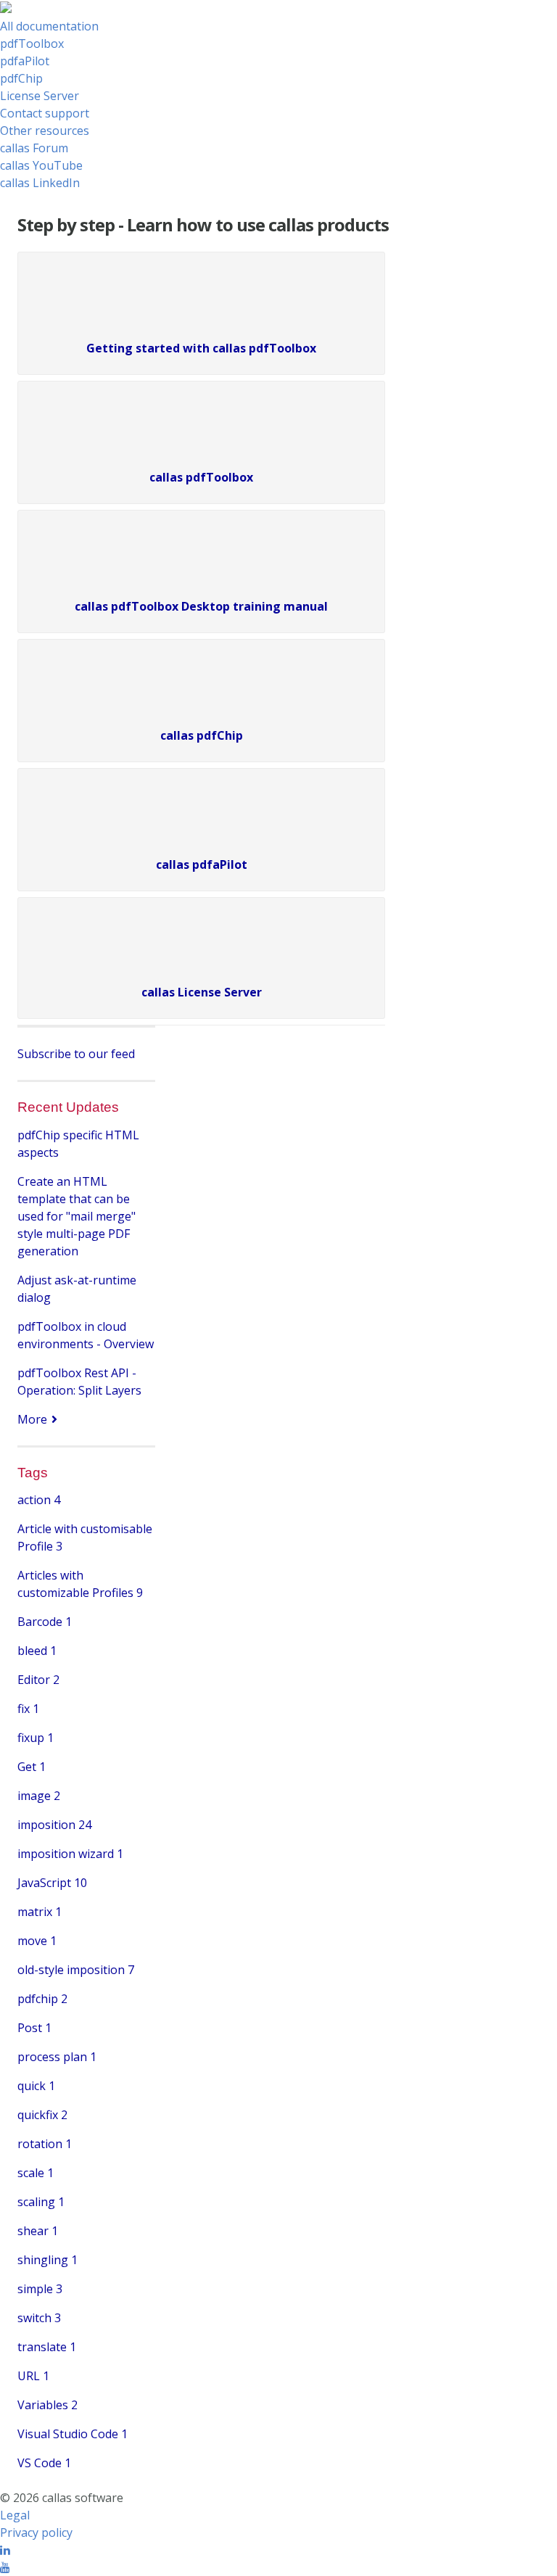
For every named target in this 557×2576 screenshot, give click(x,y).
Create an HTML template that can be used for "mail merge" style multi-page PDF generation (77, 1216)
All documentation (49, 26)
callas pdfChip (202, 735)
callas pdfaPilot (202, 864)
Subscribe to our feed (76, 1054)
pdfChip (21, 78)
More (32, 1419)
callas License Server (202, 992)
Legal (15, 2515)
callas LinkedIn (40, 183)
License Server (40, 96)
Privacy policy (36, 2532)
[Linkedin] (5, 2550)
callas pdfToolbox (201, 477)
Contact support (45, 113)
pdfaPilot (25, 61)
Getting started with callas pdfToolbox (201, 348)
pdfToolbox (32, 44)
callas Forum (34, 148)
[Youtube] (5, 2567)
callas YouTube (41, 165)
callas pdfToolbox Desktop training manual (201, 606)
